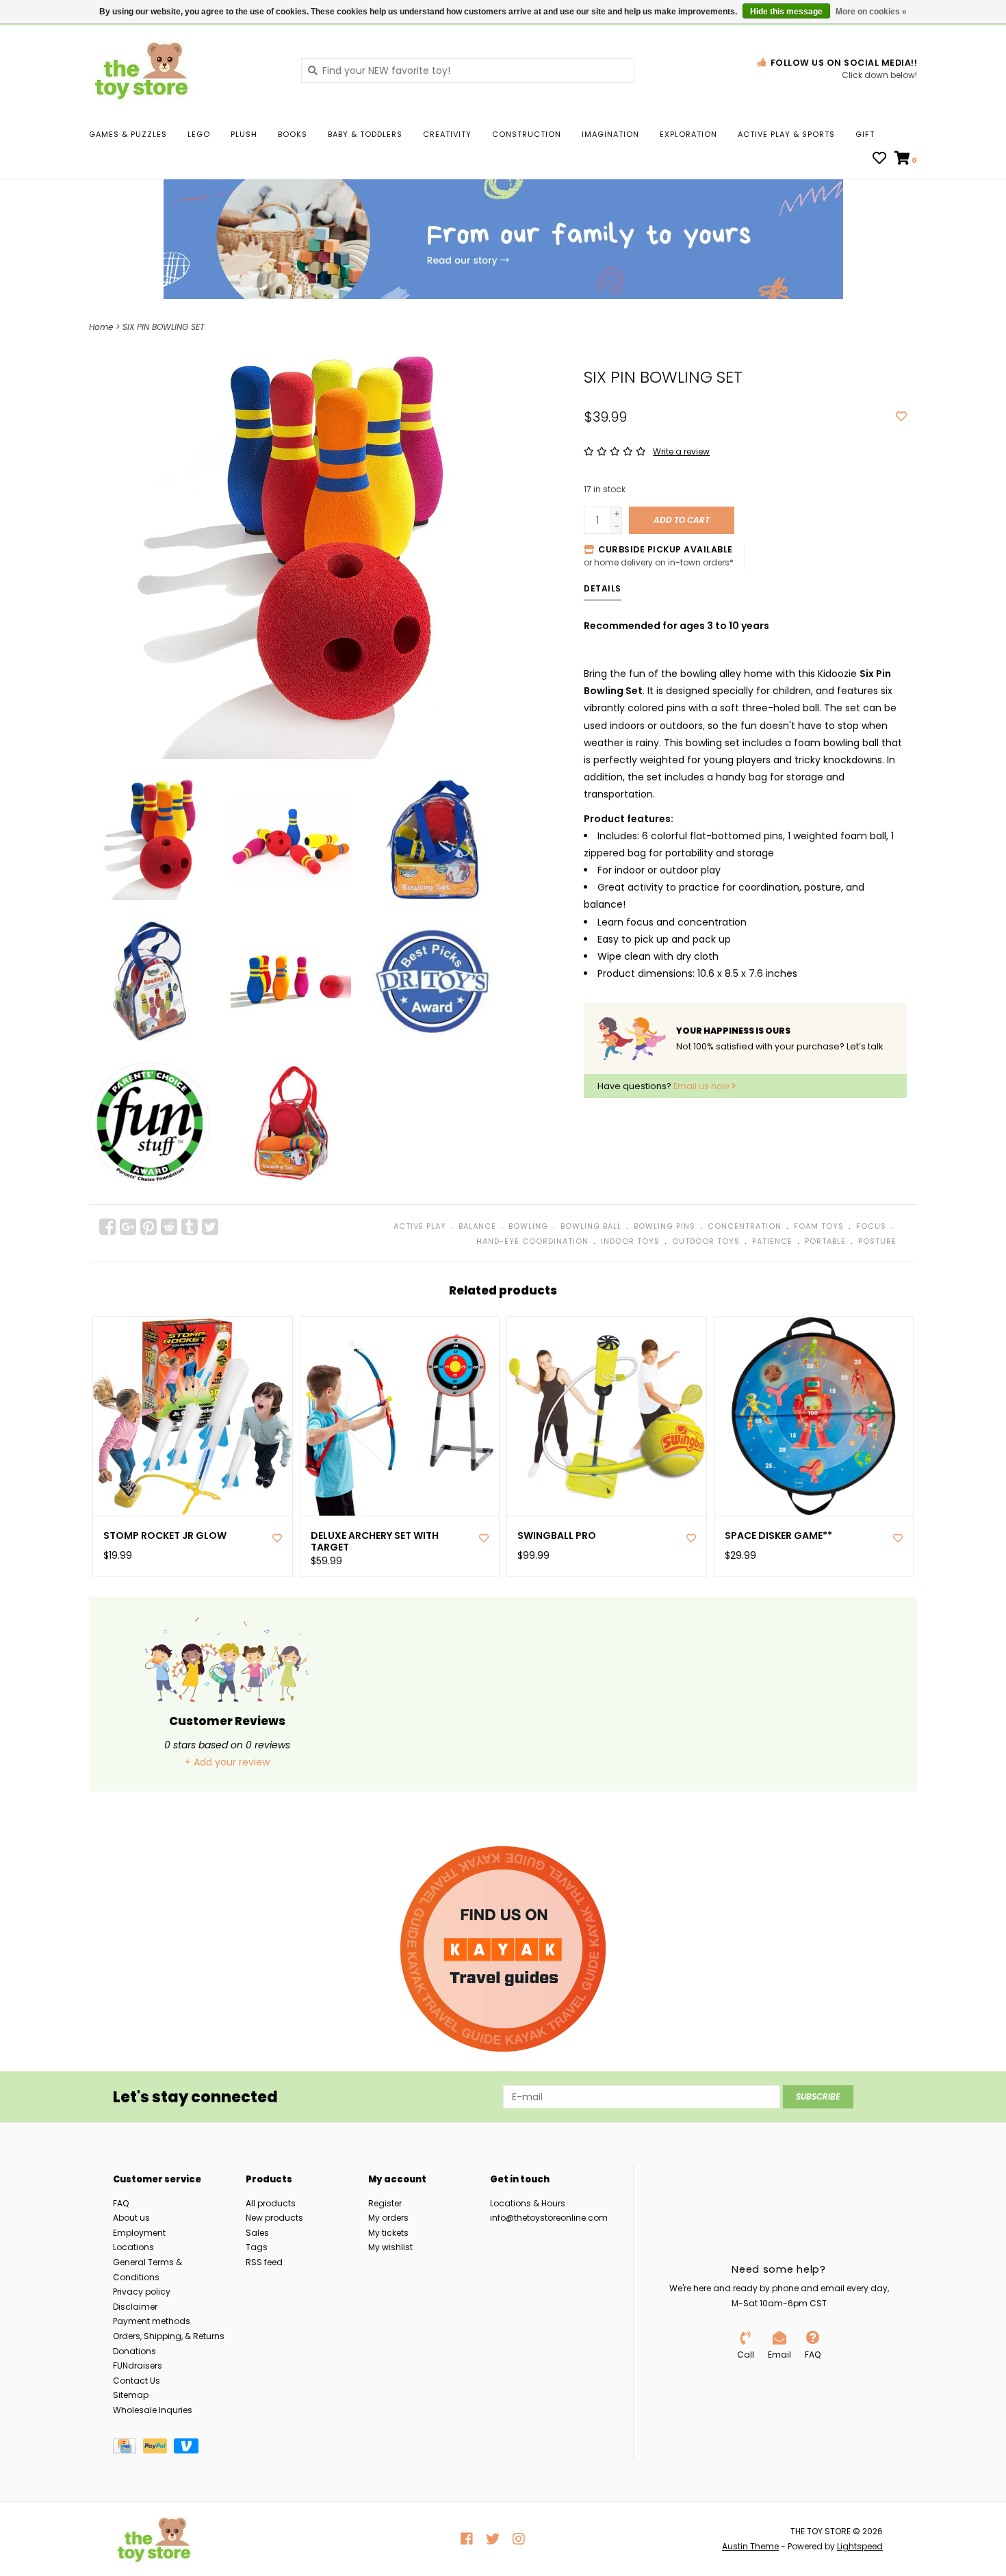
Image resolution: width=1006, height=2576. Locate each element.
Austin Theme (750, 2546)
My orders (388, 2218)
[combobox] (468, 71)
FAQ (121, 2203)
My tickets (388, 2233)
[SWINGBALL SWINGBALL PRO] (607, 1417)
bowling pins (665, 1226)
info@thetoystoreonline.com (549, 2218)
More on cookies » (871, 12)
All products (271, 2203)
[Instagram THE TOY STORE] (519, 2539)
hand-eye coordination (532, 1241)
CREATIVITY (447, 134)
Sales (257, 2233)
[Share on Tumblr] (190, 1227)
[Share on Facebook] (107, 1227)
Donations (134, 2351)
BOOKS (293, 134)
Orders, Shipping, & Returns (169, 2336)
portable (825, 1241)
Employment (139, 2233)
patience (772, 1241)
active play (420, 1226)
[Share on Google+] (128, 1227)
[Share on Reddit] (169, 1227)
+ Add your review (227, 1762)
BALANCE (477, 1226)
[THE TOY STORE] (185, 70)
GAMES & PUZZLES (128, 134)
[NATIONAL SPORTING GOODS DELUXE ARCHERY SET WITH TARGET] (400, 1417)
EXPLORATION (688, 134)
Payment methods (152, 2321)
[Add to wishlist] (901, 417)
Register (385, 2203)
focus (871, 1226)
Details (603, 588)
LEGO (199, 134)
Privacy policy (142, 2292)
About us (131, 2218)
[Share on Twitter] (210, 1227)
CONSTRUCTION (527, 134)
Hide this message (786, 12)
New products (274, 2218)
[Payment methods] (128, 2448)
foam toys (819, 1226)
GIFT (865, 134)
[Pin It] (149, 1227)
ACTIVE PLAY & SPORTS (786, 134)
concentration (745, 1226)
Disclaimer (135, 2307)
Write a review (681, 451)
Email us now (702, 1086)
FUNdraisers (138, 2365)
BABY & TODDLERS (365, 134)
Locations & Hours (528, 2203)
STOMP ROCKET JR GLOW (165, 1536)
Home (101, 327)
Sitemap (131, 2395)
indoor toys (630, 1241)
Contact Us (137, 2381)
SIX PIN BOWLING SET (163, 327)
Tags (257, 2247)
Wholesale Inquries (153, 2410)
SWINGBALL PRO (557, 1536)
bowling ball (591, 1226)
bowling (528, 1226)
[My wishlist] (879, 160)
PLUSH (244, 134)
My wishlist (390, 2247)
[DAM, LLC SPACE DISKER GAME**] (814, 1417)
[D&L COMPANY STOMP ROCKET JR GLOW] (193, 1417)
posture (877, 1241)
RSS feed (264, 2262)
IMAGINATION (610, 134)
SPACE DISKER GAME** (778, 1536)
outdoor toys (706, 1241)
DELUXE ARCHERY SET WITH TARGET (375, 1542)
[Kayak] (503, 1949)
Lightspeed (860, 2546)
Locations (133, 2247)
